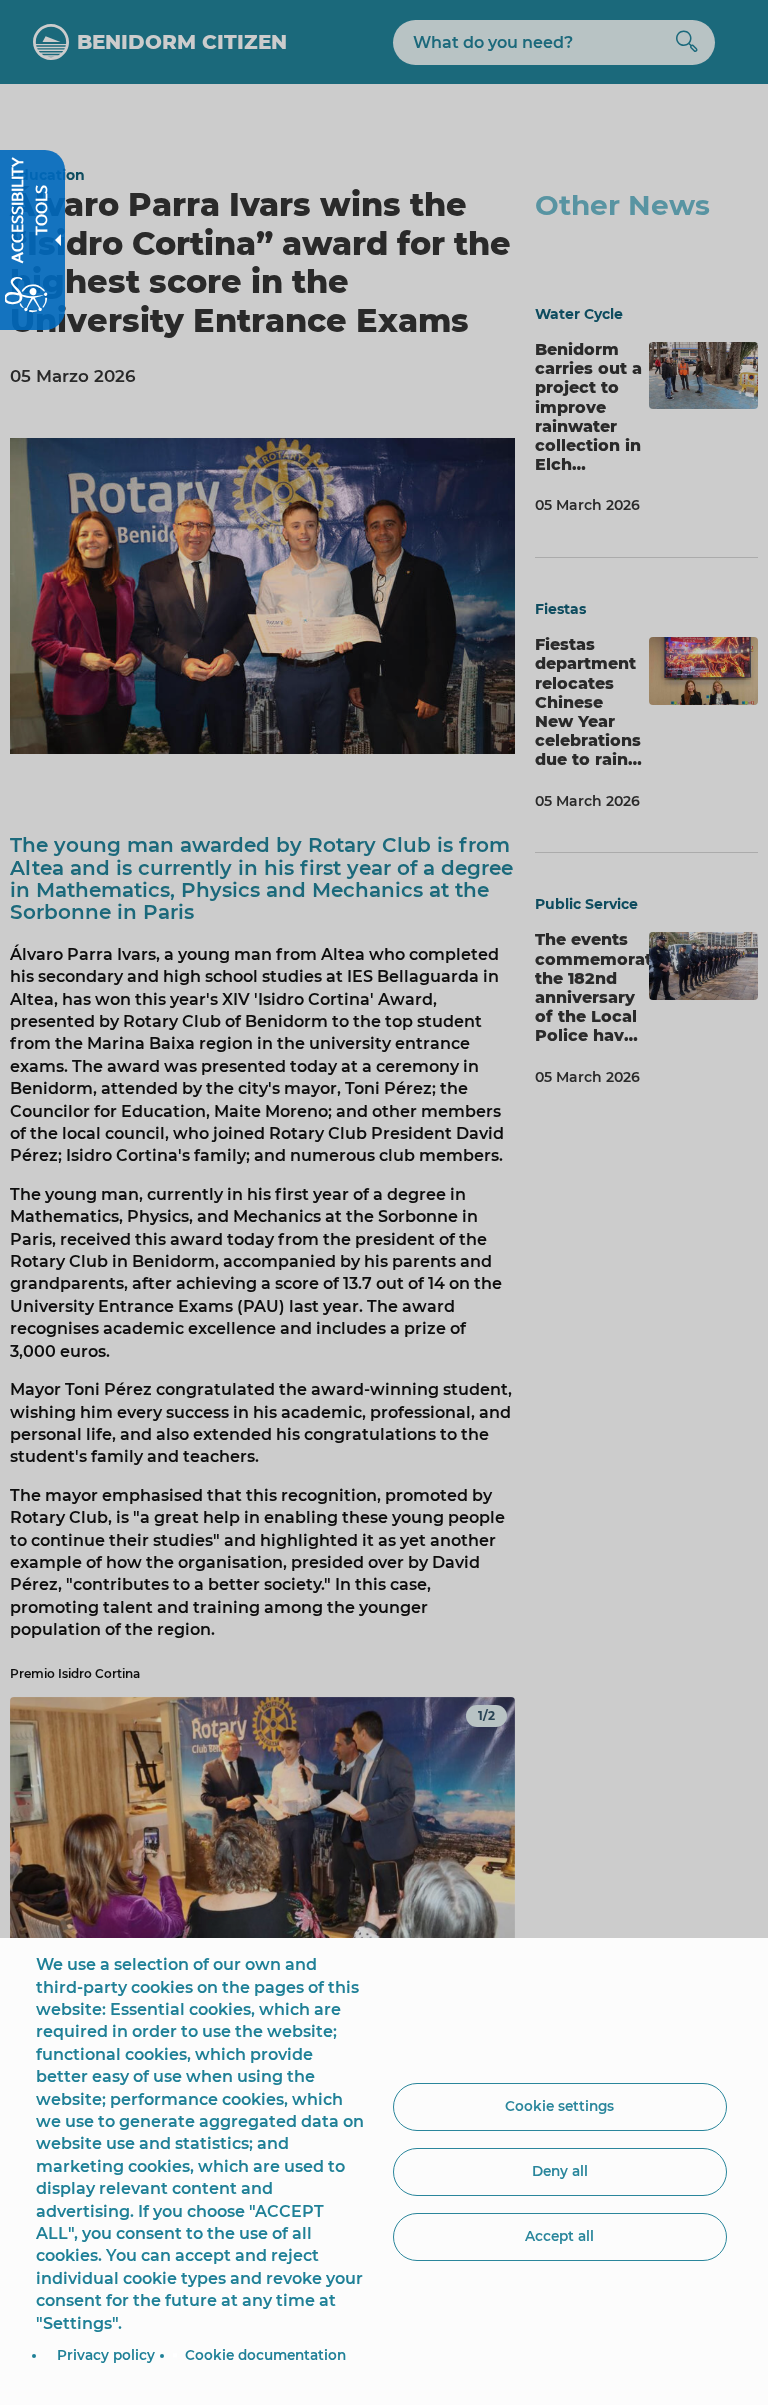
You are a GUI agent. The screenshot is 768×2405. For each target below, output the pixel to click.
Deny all (560, 2171)
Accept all (559, 2236)
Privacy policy (106, 2355)
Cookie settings (559, 2106)
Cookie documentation (265, 2355)
